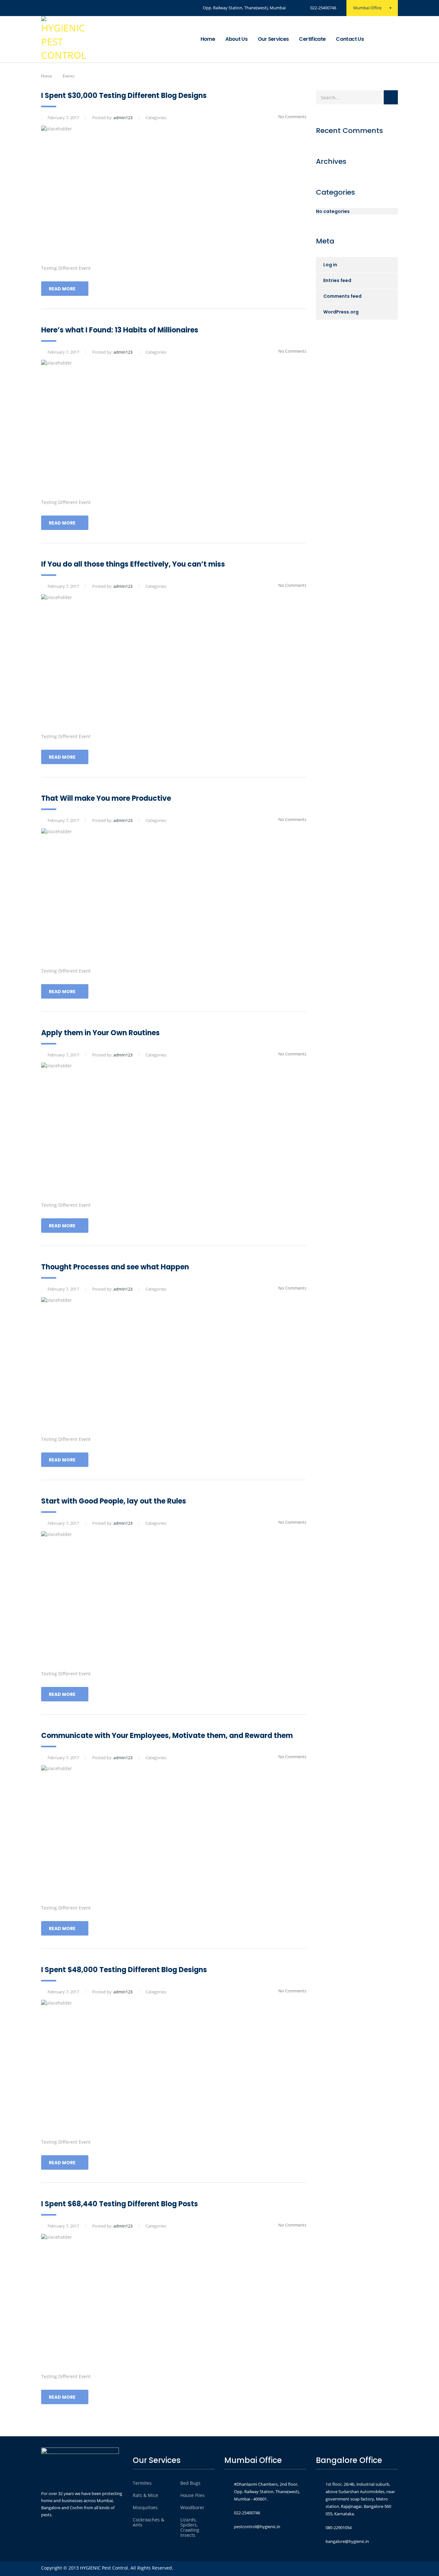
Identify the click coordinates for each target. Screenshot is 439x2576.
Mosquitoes (145, 2508)
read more (62, 289)
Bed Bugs (190, 2483)
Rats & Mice (145, 2495)
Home (208, 39)
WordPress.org (341, 312)
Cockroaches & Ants (148, 2522)
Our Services (273, 39)
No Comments (292, 117)
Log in (330, 265)
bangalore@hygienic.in (347, 2541)
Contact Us (350, 39)
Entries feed (337, 280)
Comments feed (342, 296)
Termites (142, 2483)
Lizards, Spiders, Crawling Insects (190, 2527)
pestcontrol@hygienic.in (257, 2527)
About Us (236, 39)
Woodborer (192, 2508)
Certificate (312, 39)
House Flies (193, 2495)
